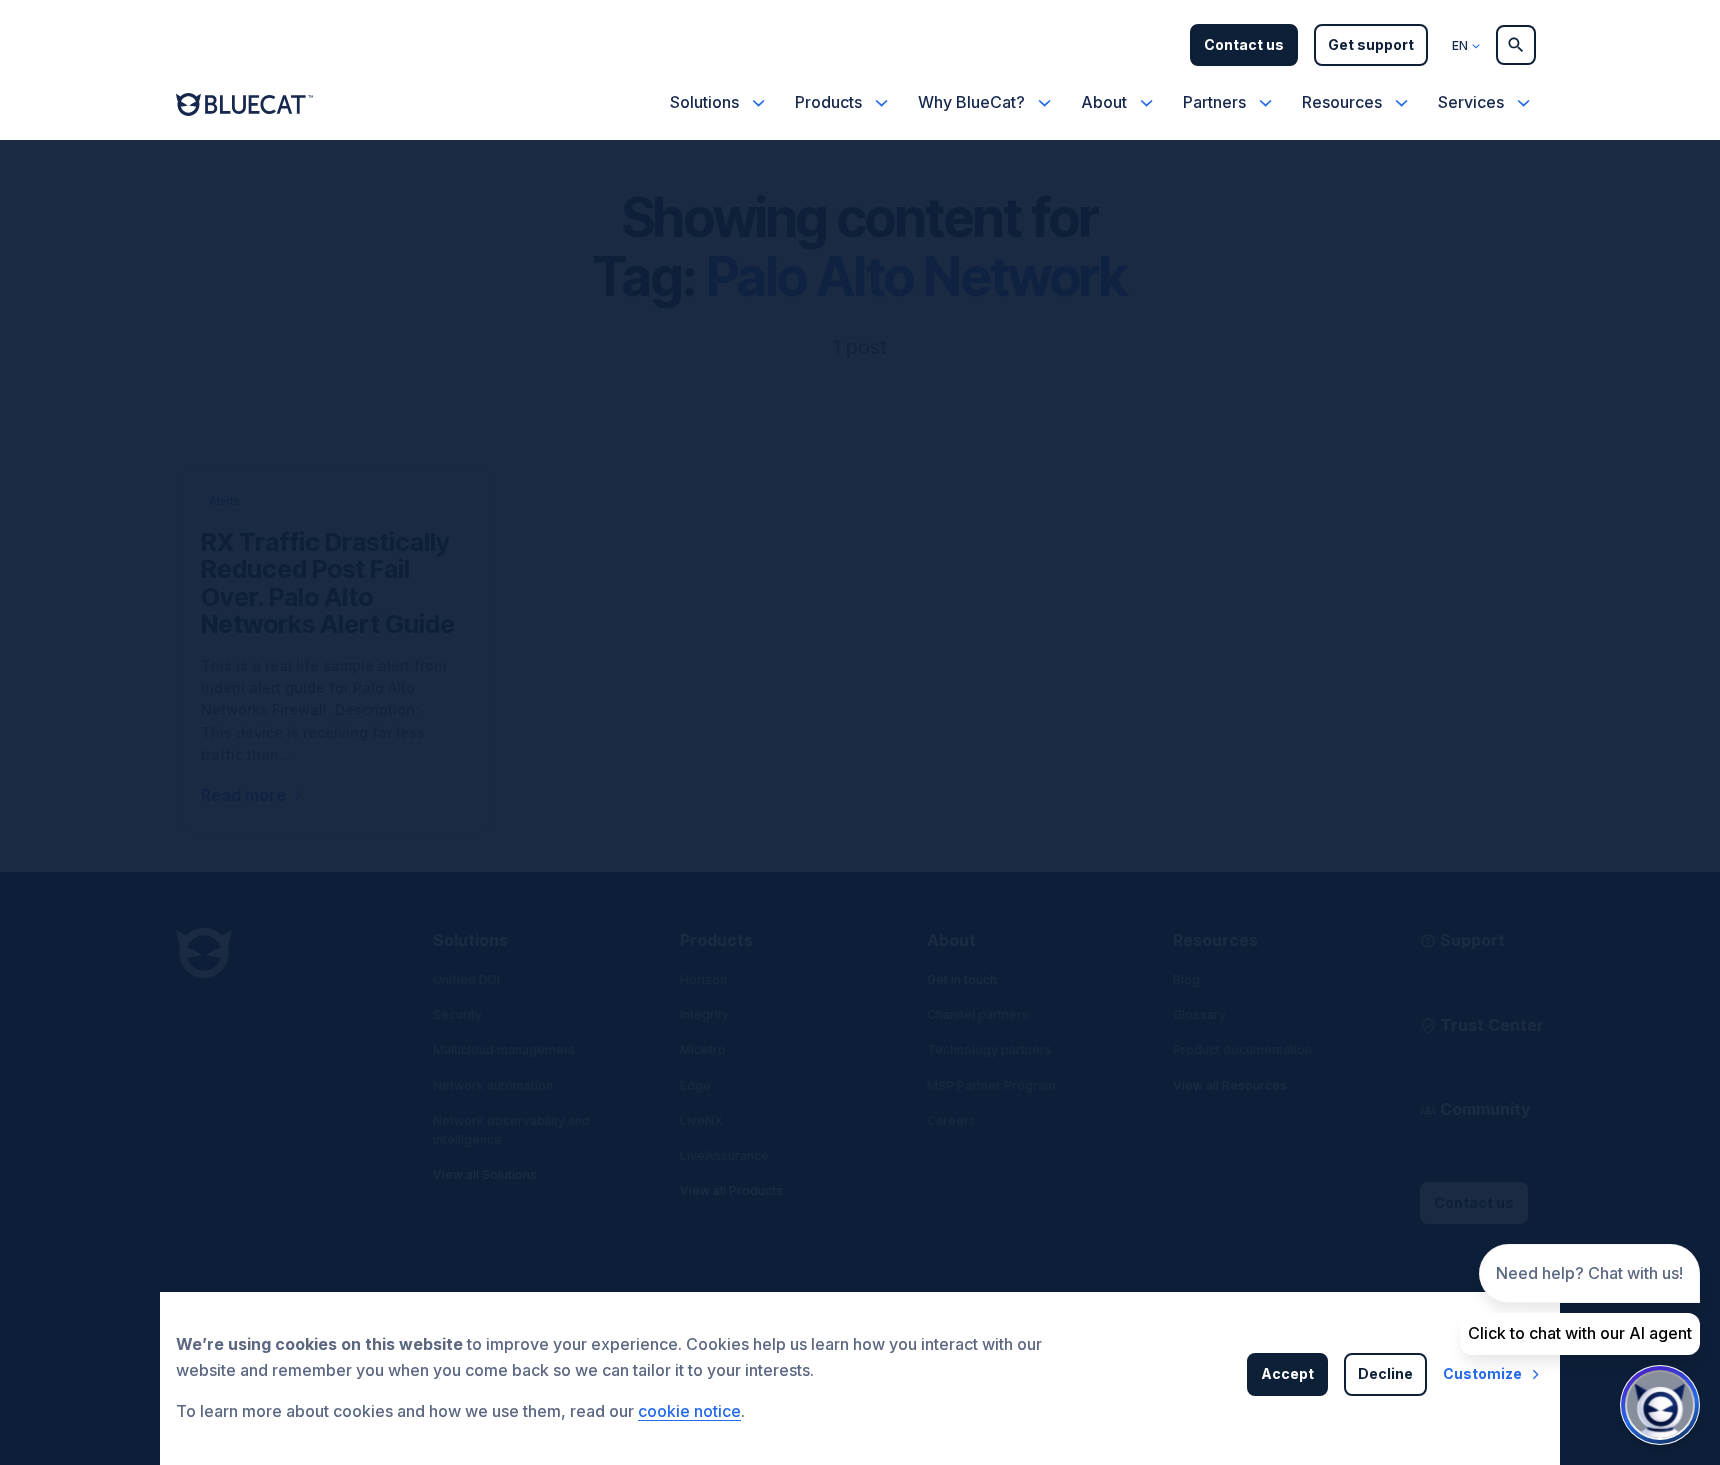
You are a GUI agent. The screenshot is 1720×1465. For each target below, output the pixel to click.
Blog (1186, 979)
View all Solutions (485, 1174)
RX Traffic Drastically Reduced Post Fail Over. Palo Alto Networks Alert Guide (328, 583)
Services (1471, 102)
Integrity (704, 1014)
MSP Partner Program (991, 1085)
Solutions (704, 102)
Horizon (703, 979)
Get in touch (962, 979)
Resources (1342, 102)
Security (457, 1014)
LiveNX (701, 1120)
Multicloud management (504, 1049)
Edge (695, 1085)
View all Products (731, 1190)
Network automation (493, 1085)
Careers (951, 1120)
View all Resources (1230, 1085)
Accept (1287, 1373)
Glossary (1199, 1014)
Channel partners (978, 1014)
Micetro (703, 1049)
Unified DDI (466, 979)
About (1104, 102)
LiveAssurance (724, 1155)
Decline (1385, 1373)
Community (1485, 1109)
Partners (1214, 102)
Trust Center (1492, 1025)
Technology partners (989, 1049)
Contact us (1244, 44)
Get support (1371, 44)
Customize (1482, 1373)
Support (1472, 940)
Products (828, 102)
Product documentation (1242, 1049)
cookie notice (689, 1411)
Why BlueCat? (971, 102)
